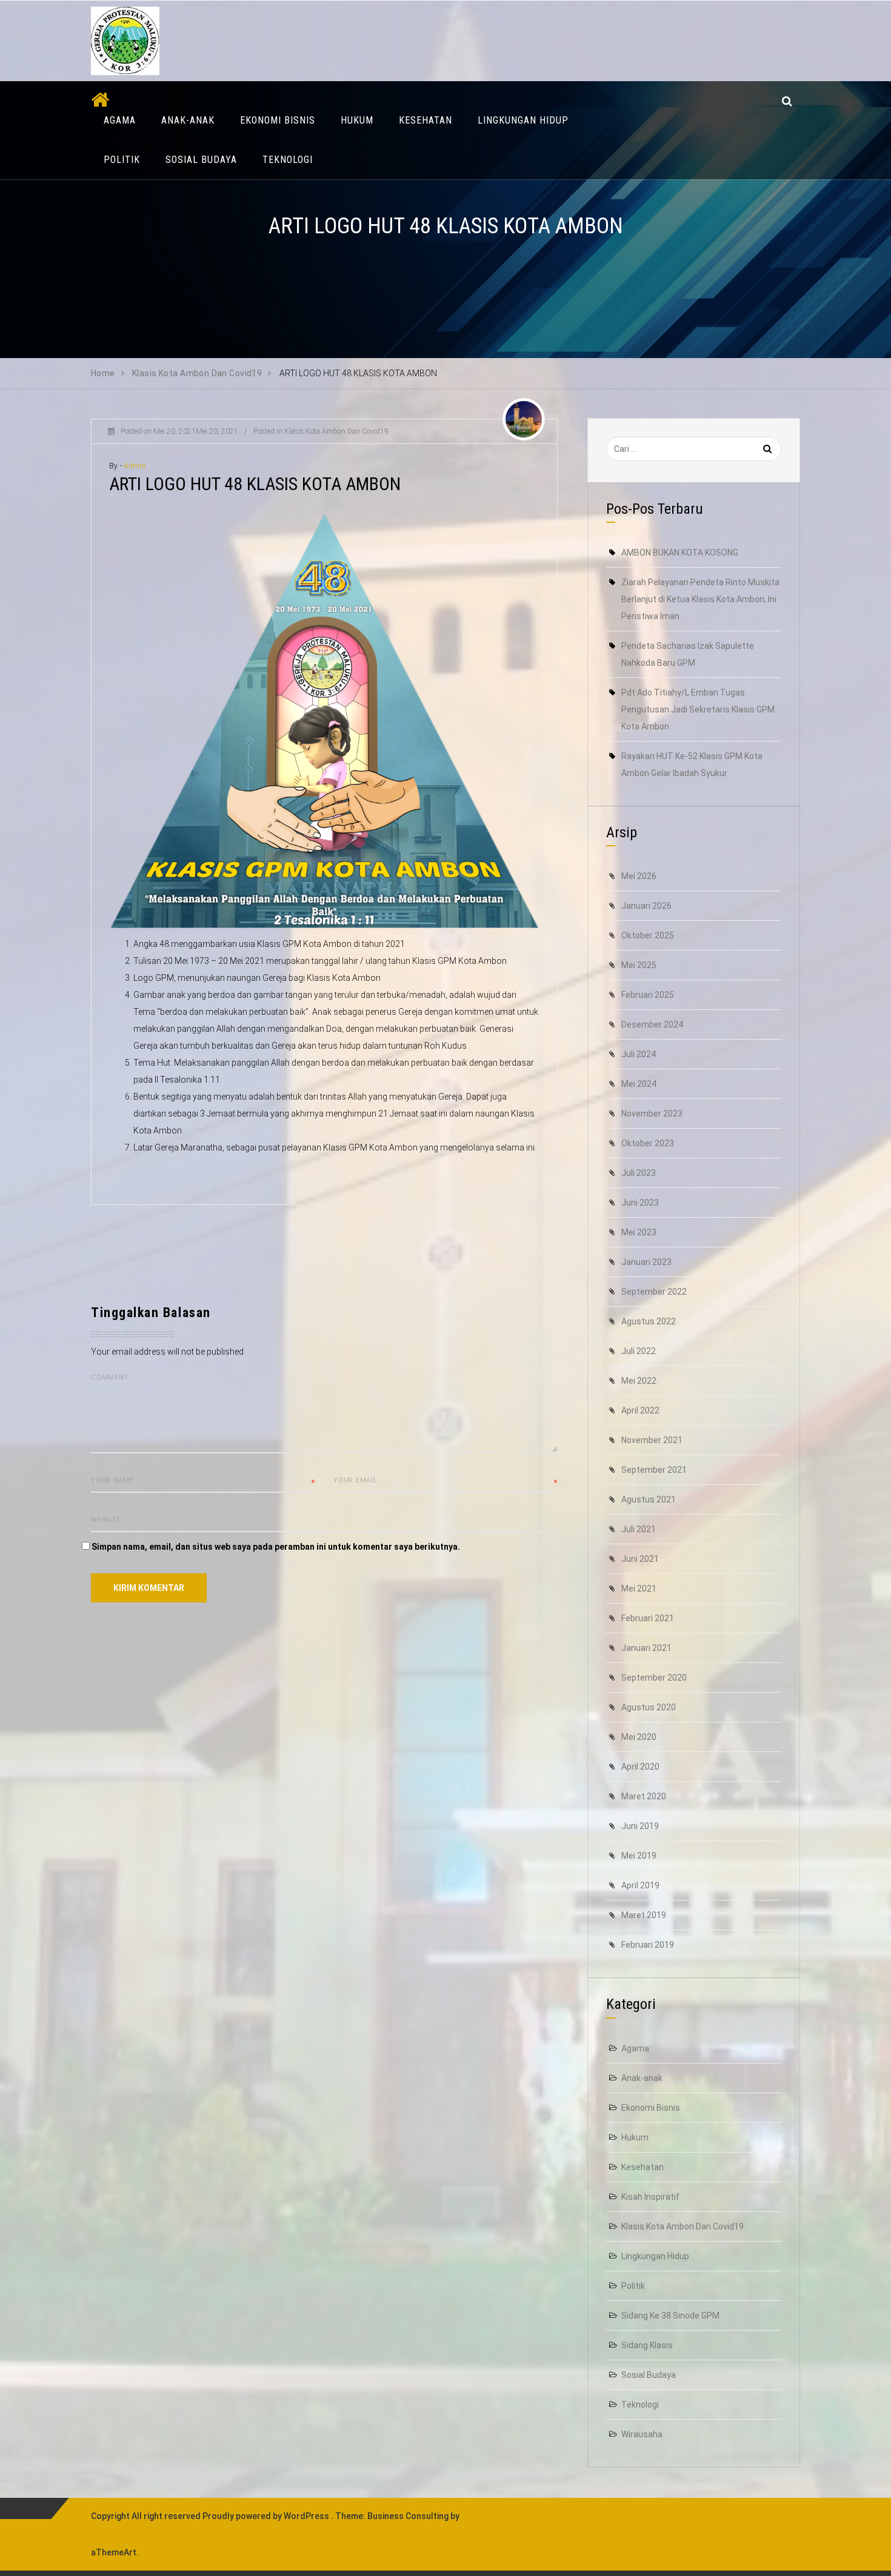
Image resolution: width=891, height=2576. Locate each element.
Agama (120, 120)
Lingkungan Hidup (523, 120)
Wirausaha (642, 2434)
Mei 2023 (639, 1232)
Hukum (357, 120)
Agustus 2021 (649, 1499)
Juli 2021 (639, 1529)
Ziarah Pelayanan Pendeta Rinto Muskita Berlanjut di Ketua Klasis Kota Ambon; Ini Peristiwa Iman (700, 599)
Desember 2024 (652, 1024)
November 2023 (652, 1114)
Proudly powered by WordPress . (268, 2516)
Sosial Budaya (201, 160)
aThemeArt (114, 2552)
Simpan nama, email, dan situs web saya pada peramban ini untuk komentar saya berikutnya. (276, 1547)
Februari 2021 (648, 1618)
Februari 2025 (648, 995)
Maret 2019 (644, 1915)
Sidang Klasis (647, 2345)
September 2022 (654, 1292)
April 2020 (640, 1767)
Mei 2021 (639, 1588)
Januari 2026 (646, 906)
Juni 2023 (640, 1203)
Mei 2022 (639, 1381)
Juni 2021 (640, 1559)
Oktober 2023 (648, 1143)
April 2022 (640, 1410)
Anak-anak (188, 120)
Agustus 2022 (649, 1321)
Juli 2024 (639, 1054)
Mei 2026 (639, 876)
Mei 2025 (639, 965)
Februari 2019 (648, 1945)
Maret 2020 (644, 1796)
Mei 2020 (639, 1737)
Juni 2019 (640, 1826)
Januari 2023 (646, 1262)
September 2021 (654, 1470)
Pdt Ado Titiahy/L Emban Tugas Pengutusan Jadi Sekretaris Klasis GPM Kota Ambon (698, 709)
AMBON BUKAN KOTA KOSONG (680, 553)
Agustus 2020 (649, 1707)
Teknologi (288, 160)
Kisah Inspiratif (650, 2197)
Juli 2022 (639, 1351)
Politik (122, 160)
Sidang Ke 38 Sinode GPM (670, 2315)
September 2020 (654, 1678)
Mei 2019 (639, 1856)
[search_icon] (787, 101)
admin (135, 466)
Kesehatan (425, 120)
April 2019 (640, 1885)
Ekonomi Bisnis (278, 120)
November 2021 (652, 1440)
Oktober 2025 (648, 935)
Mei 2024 (639, 1084)
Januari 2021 (646, 1648)
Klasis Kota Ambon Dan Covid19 (336, 431)
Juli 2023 (639, 1173)
